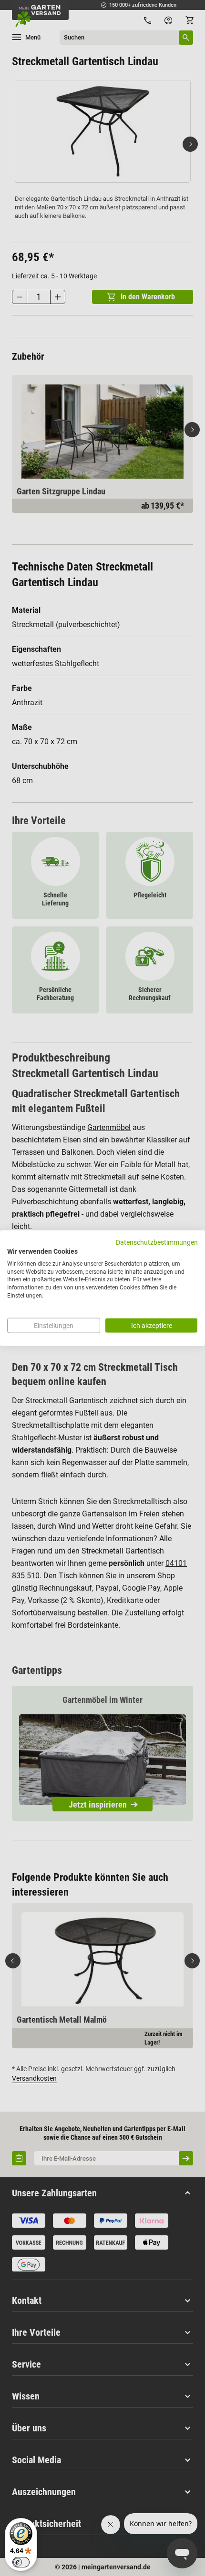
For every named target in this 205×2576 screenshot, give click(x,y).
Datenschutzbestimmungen (157, 1242)
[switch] (21, 2562)
